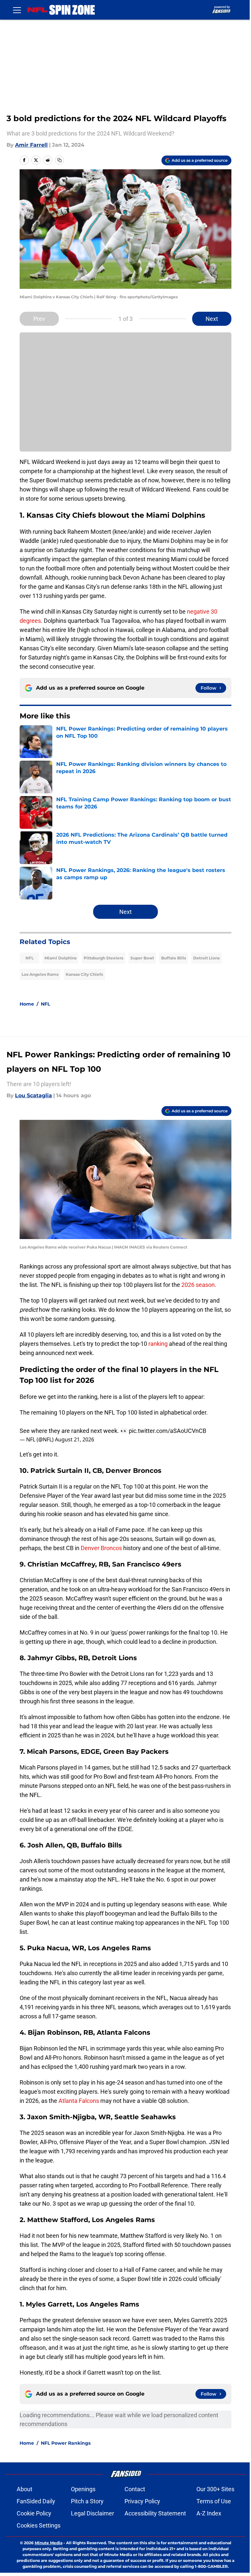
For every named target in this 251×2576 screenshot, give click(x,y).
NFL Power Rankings (66, 2443)
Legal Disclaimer (92, 2513)
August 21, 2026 (75, 1439)
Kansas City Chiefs (84, 974)
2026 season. (199, 1285)
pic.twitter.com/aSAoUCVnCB (167, 1431)
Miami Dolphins (60, 958)
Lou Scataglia (33, 1095)
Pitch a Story (87, 2501)
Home (27, 1004)
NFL (30, 958)
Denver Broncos (101, 1548)
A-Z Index (209, 2513)
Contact (135, 2489)
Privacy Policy (142, 2501)
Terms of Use (214, 2501)
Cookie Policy (34, 2513)
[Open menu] (17, 10)
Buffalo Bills (174, 958)
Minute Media (49, 2543)
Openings (83, 2489)
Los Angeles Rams (40, 974)
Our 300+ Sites (215, 2489)
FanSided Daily (36, 2501)
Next (212, 319)
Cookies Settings (39, 2525)
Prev (39, 319)
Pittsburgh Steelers (103, 958)
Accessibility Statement (155, 2513)
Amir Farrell (31, 145)
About (25, 2489)
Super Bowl (142, 958)
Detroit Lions (206, 958)
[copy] (59, 160)
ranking (159, 1344)
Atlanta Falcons (79, 2101)
